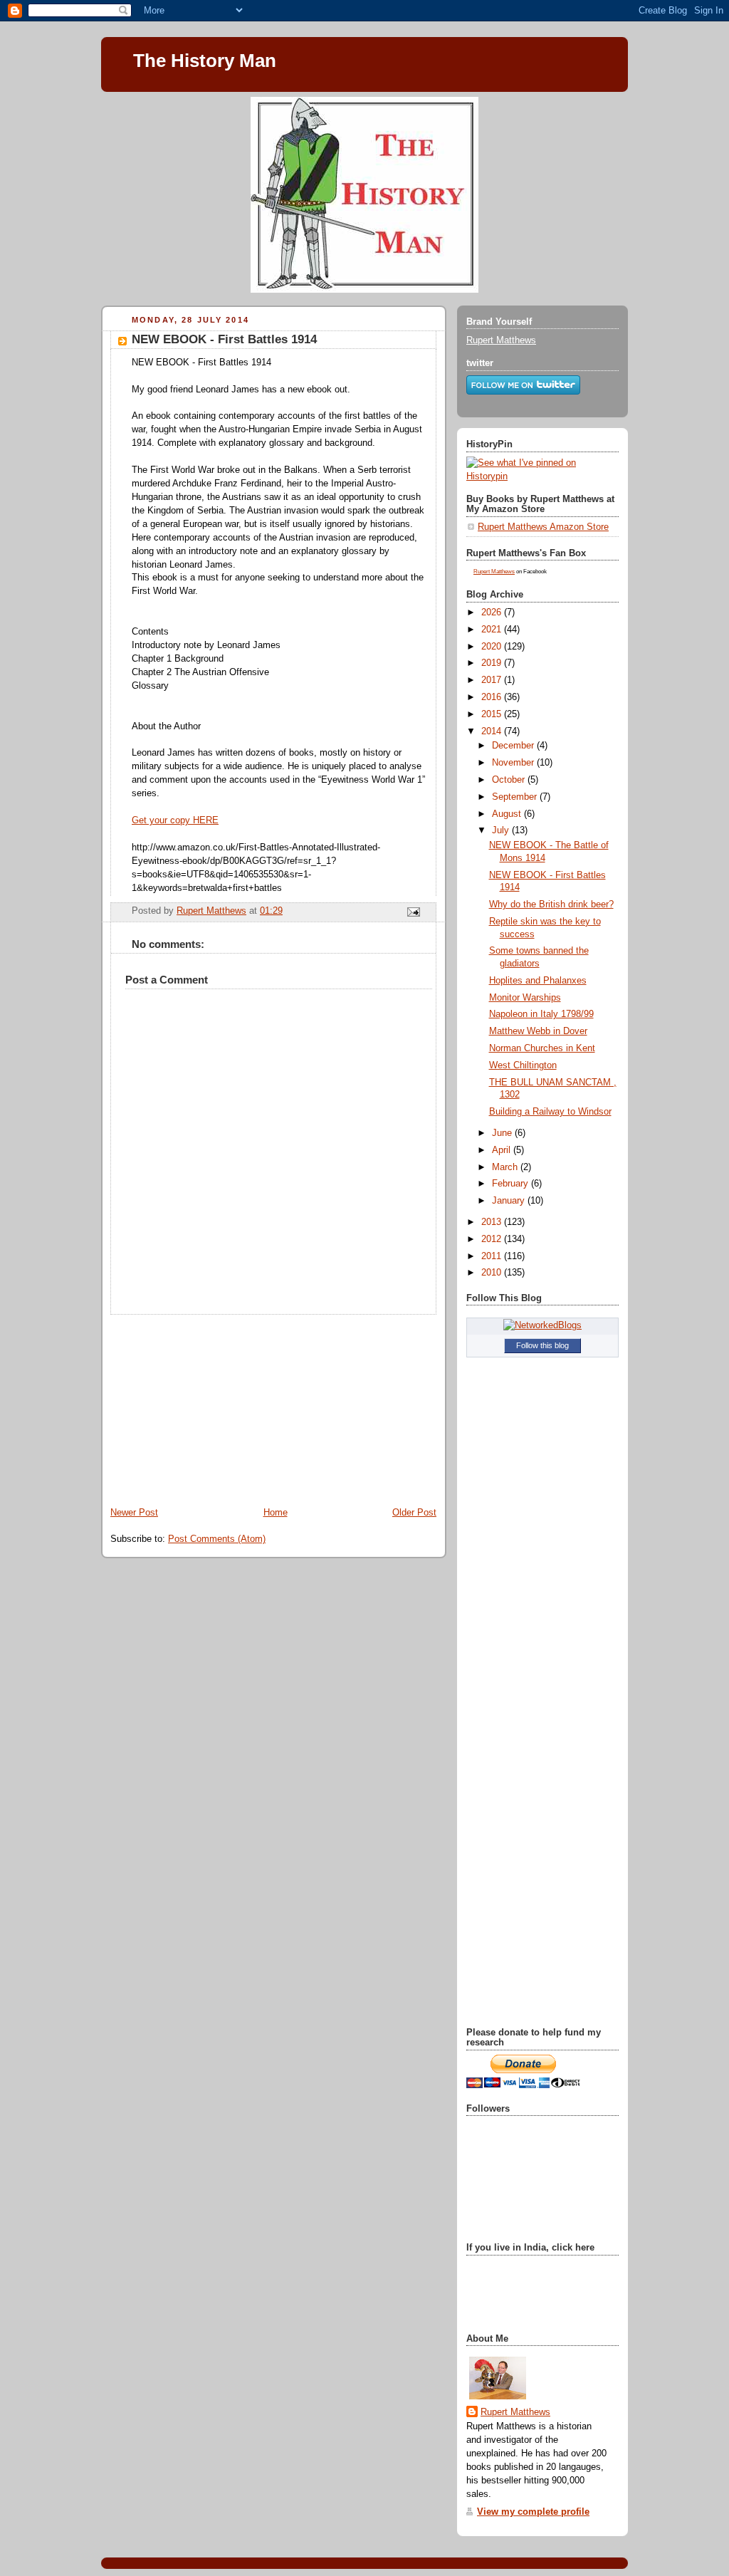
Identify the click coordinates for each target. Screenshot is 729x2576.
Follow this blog (542, 1345)
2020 (493, 647)
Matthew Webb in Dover (538, 1031)
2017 (493, 680)
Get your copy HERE (175, 820)
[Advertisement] (208, 1404)
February (512, 1184)
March (506, 1167)
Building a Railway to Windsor (550, 1112)
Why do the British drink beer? (551, 904)
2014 (493, 731)
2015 (493, 714)
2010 (493, 1273)
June (503, 1133)
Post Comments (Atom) (217, 1539)
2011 (493, 1256)
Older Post (414, 1513)
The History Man (205, 61)
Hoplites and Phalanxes (538, 981)
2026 (493, 612)
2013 (493, 1222)
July (502, 830)
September (516, 797)
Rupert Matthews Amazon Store (543, 527)
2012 (493, 1239)
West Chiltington (523, 1065)
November (514, 763)
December (514, 746)
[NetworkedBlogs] (542, 1325)
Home (276, 1513)
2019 (493, 663)
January (510, 1201)
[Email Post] (413, 912)
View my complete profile (533, 2512)
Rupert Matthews (501, 340)
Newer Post (134, 1513)
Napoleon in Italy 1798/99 (541, 1014)
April (503, 1150)
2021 (493, 630)
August (508, 814)
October (510, 780)
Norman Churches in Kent (542, 1048)
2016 (493, 697)
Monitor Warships (525, 998)
